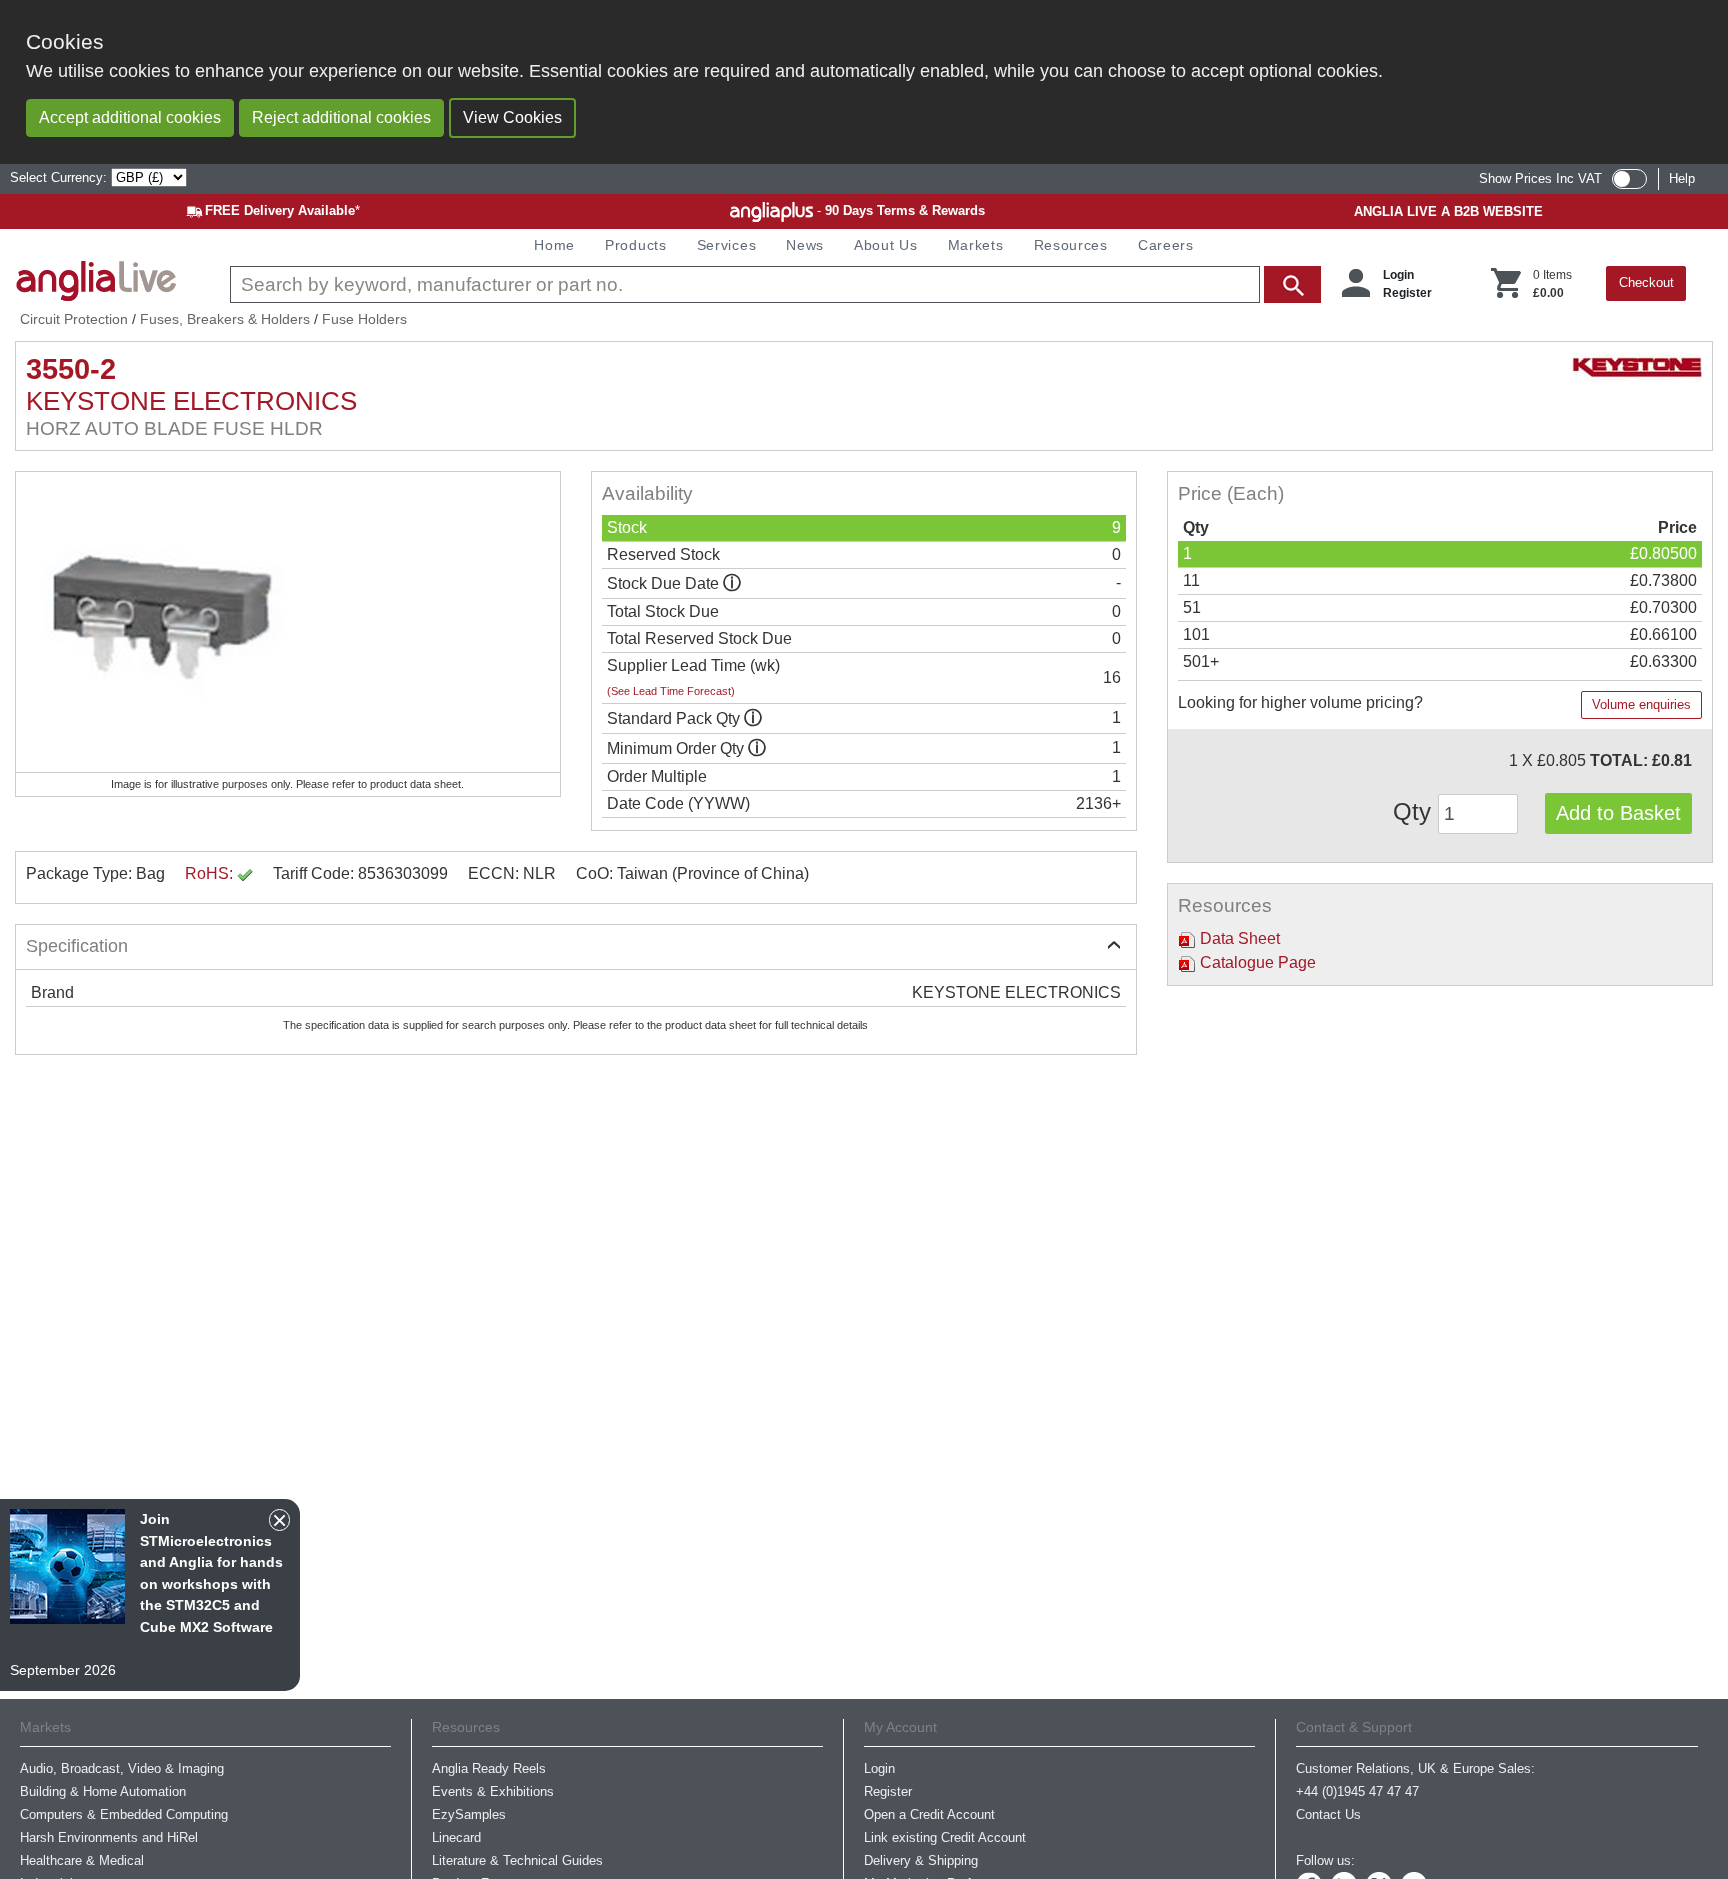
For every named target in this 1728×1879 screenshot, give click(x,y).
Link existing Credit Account (945, 1837)
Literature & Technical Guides (517, 1860)
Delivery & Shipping (921, 1860)
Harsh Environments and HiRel (109, 1837)
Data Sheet (1238, 938)
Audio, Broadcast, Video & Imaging (122, 1768)
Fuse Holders (364, 319)
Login (1398, 275)
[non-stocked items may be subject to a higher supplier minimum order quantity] (753, 718)
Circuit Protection (74, 319)
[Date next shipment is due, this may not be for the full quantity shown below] (732, 583)
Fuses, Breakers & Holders (225, 319)
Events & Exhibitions (493, 1791)
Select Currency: (60, 177)
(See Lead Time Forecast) (671, 691)
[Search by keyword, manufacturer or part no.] (773, 284)
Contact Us (1328, 1814)
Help (1682, 178)
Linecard (456, 1837)
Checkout (1646, 282)
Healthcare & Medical (82, 1860)
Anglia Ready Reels (489, 1768)
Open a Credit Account (929, 1814)
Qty (1415, 811)
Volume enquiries (1641, 704)
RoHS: (211, 873)
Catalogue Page (1256, 962)
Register (1407, 293)
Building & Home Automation (103, 1791)
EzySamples (469, 1814)
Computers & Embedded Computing (124, 1814)
